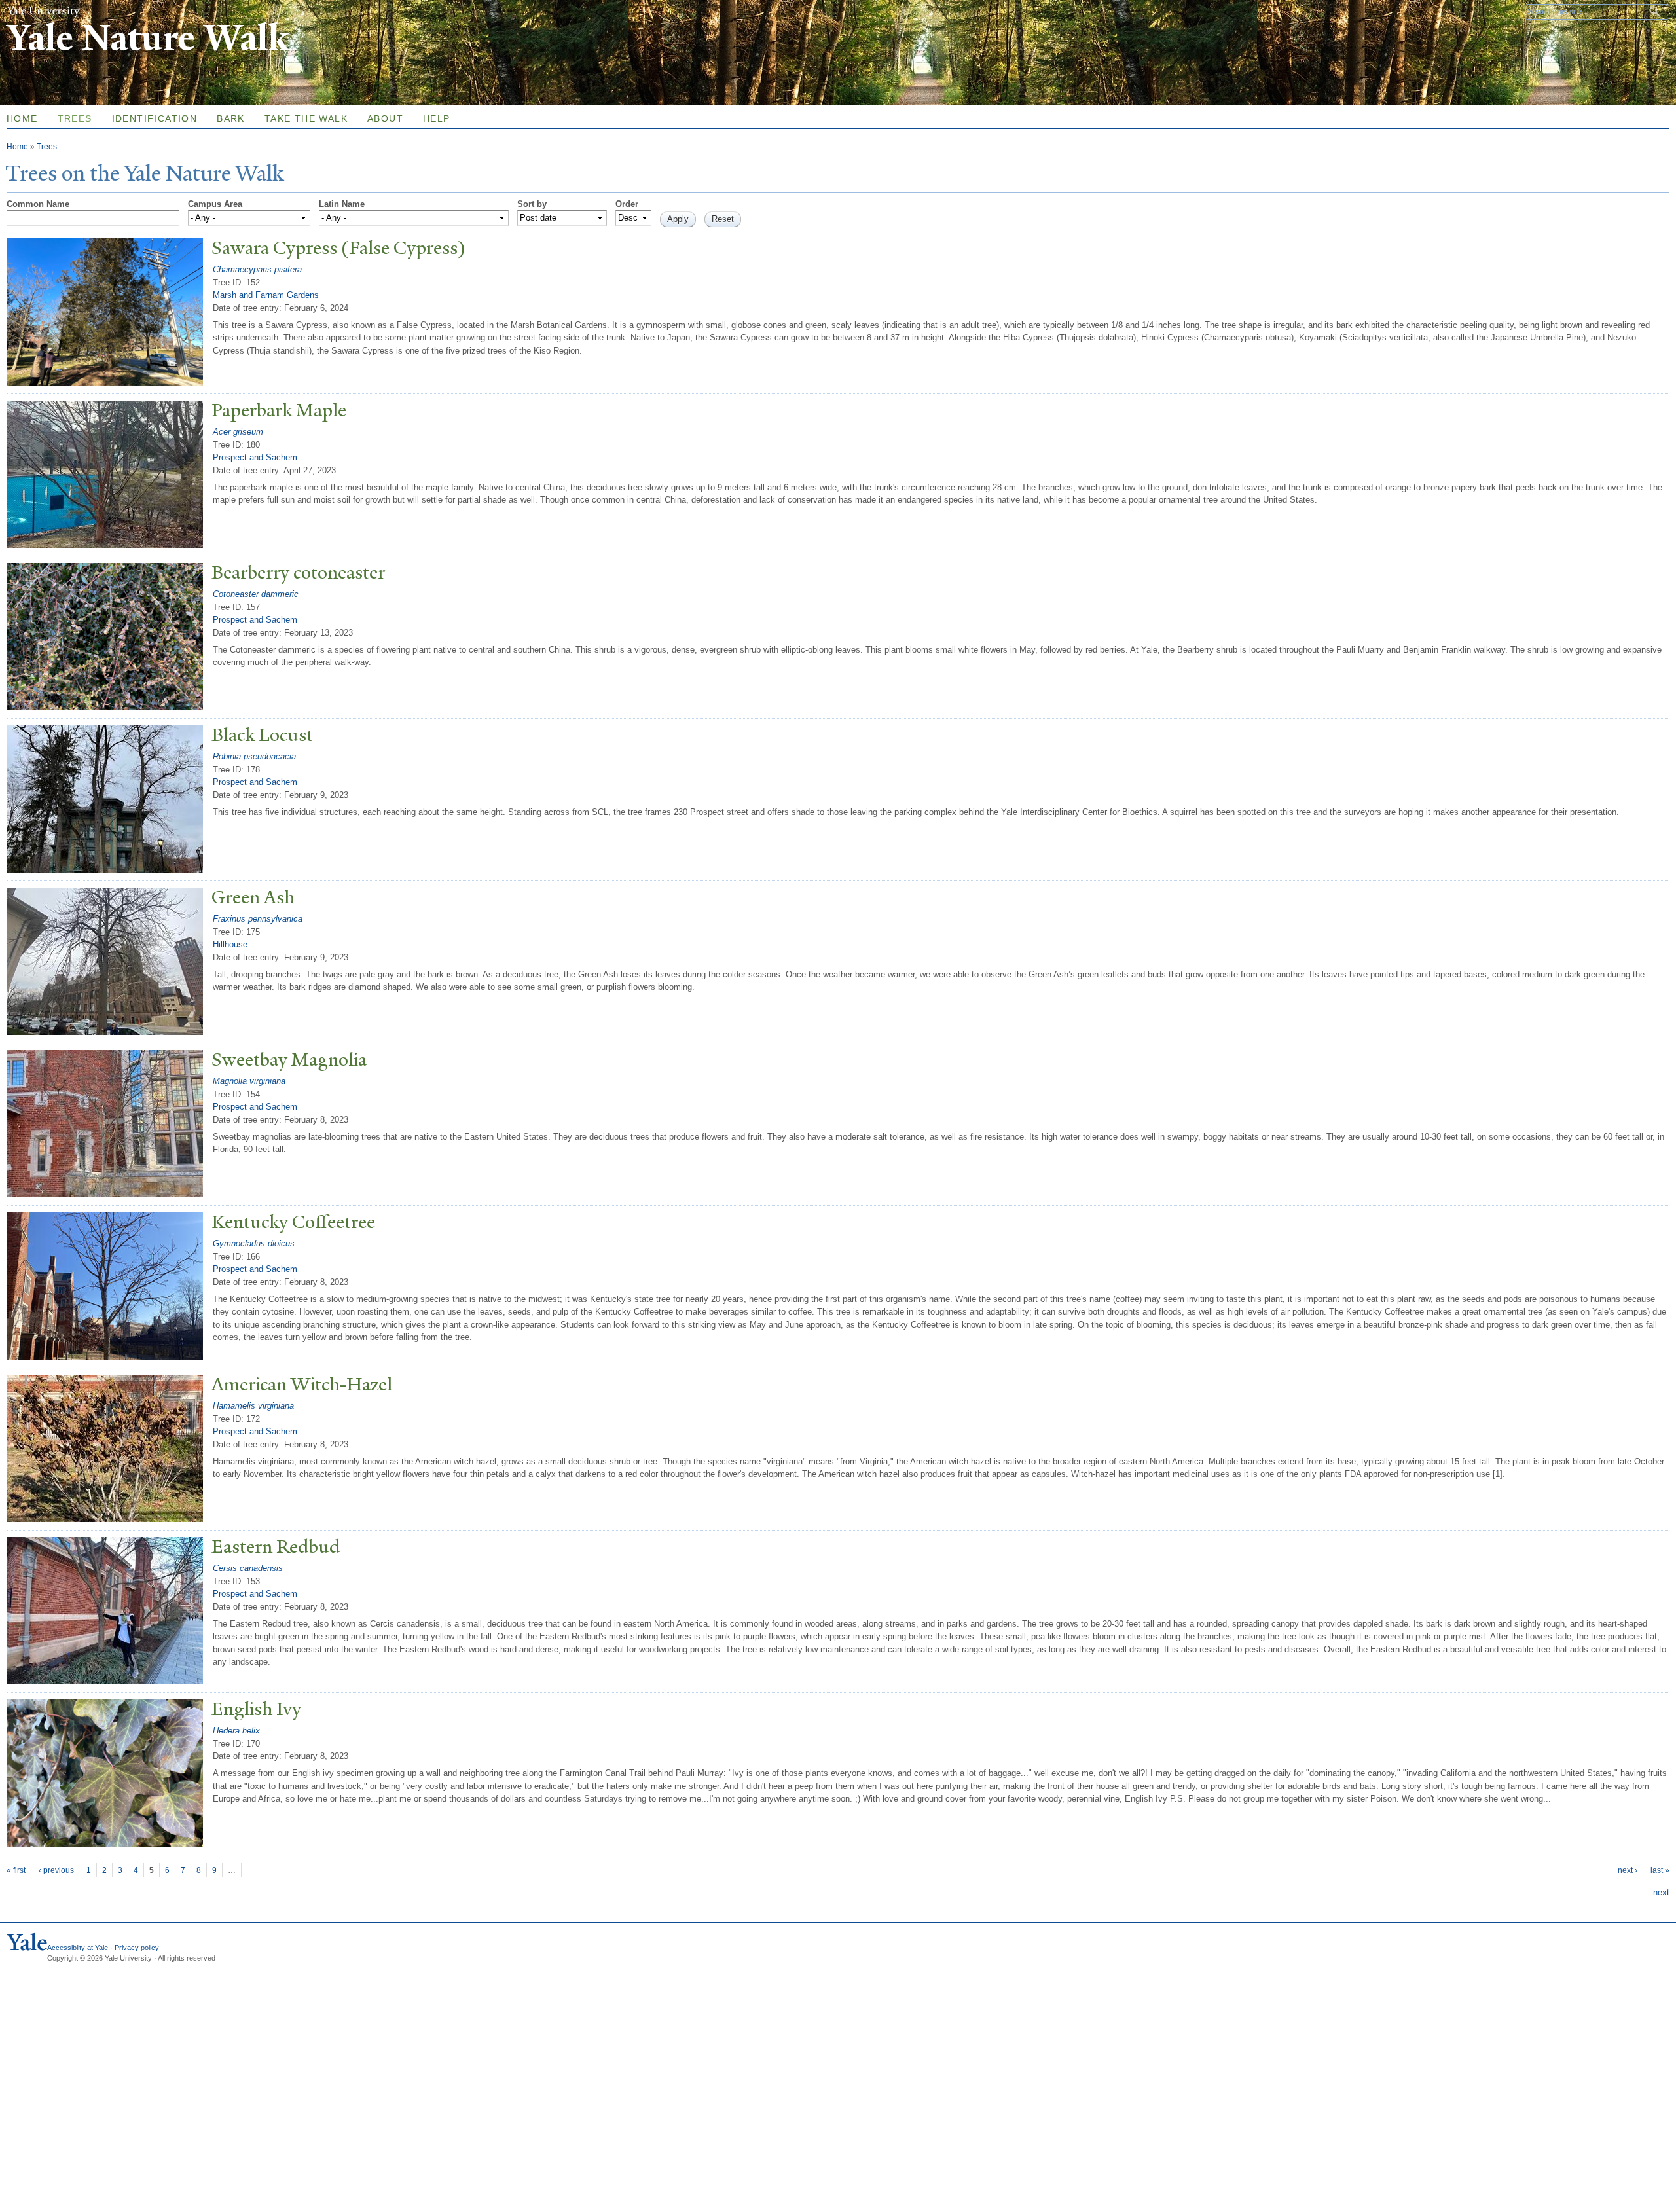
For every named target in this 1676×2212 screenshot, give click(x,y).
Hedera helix (236, 1731)
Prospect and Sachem (255, 457)
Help (437, 118)
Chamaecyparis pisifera (257, 269)
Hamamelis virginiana (253, 1406)
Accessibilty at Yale (78, 1948)
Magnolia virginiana (249, 1081)
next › (1628, 1870)
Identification (155, 118)
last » (1660, 1870)
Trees (75, 118)
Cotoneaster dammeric (256, 594)
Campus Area (215, 204)
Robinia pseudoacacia (254, 756)
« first (16, 1870)
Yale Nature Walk (148, 38)
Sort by (532, 204)
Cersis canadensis (248, 1568)
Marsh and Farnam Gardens (266, 295)
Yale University (43, 11)
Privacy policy (137, 1948)
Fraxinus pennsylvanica (258, 919)
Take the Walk (306, 118)
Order (627, 204)
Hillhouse (230, 944)
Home (17, 147)
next (1661, 1892)
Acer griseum (238, 432)
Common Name (38, 204)
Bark (231, 118)
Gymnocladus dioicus (254, 1243)
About (385, 118)
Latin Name (342, 204)
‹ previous (56, 1870)
